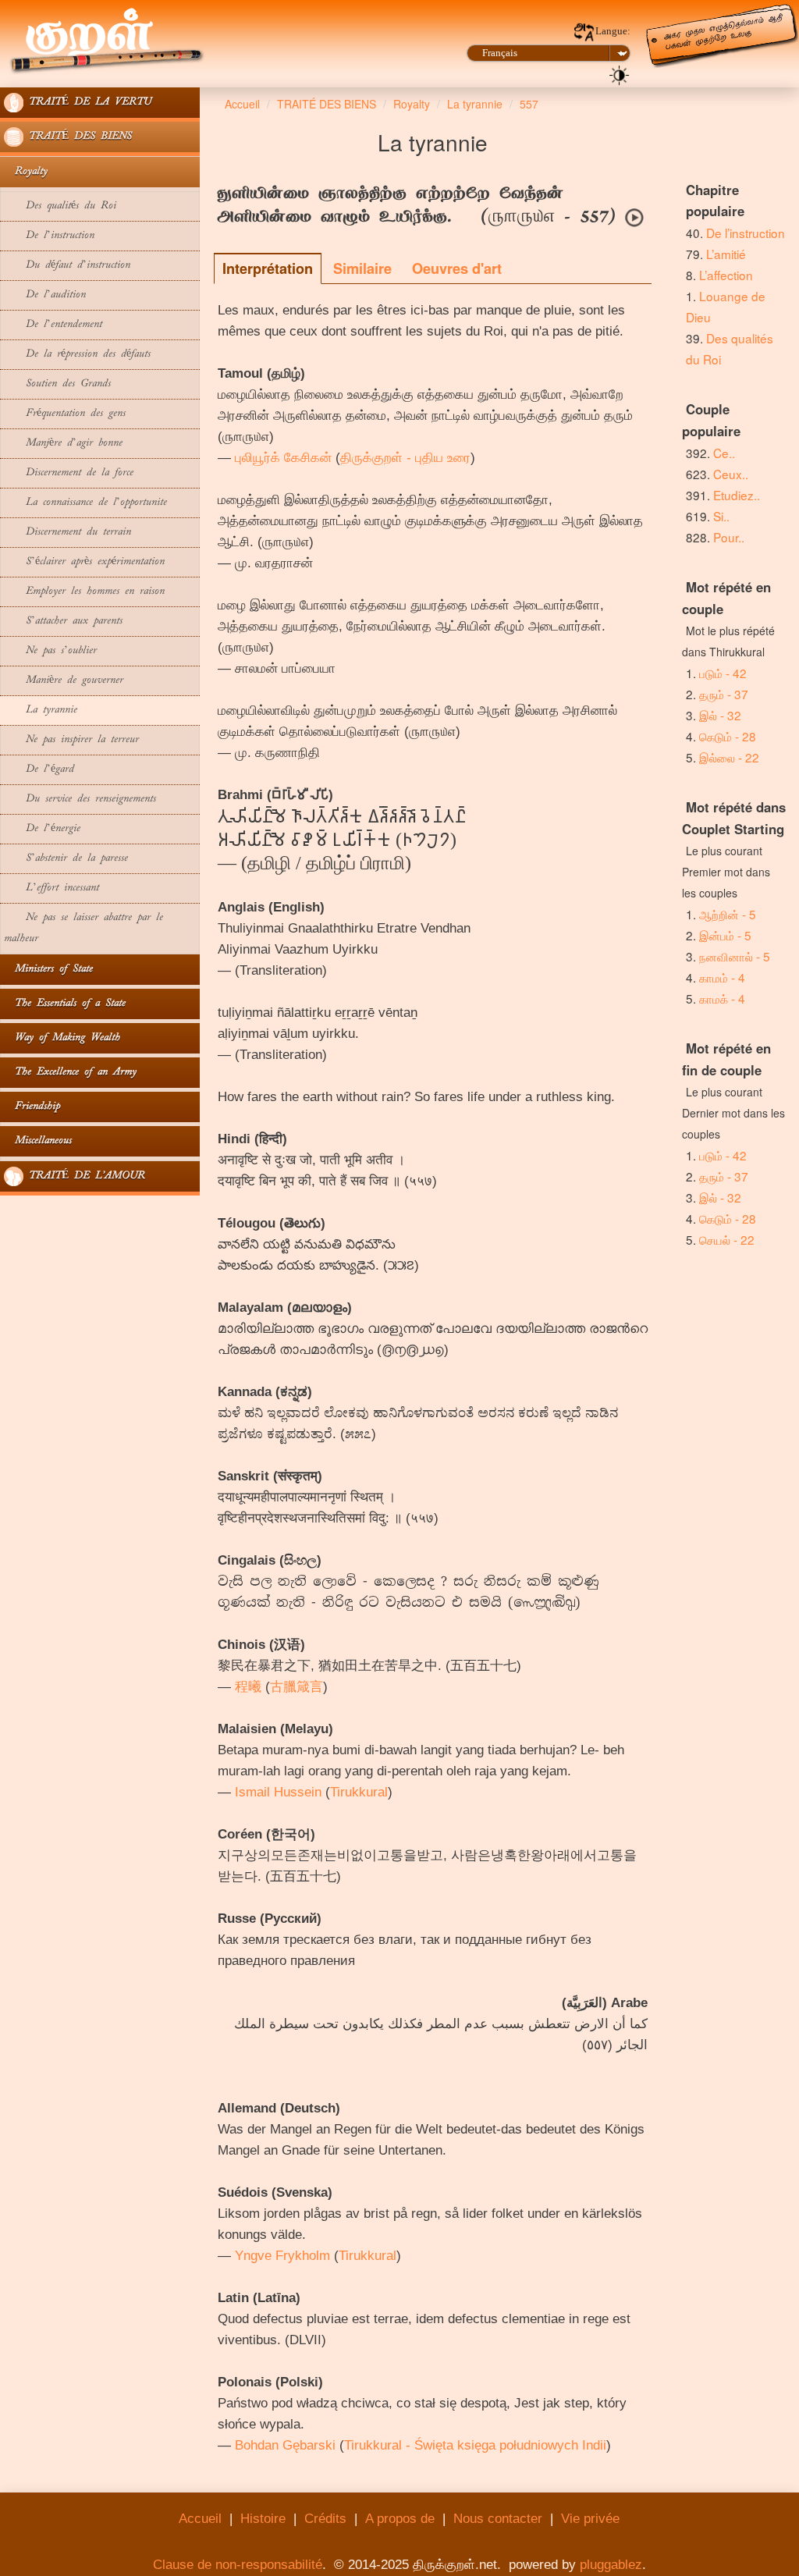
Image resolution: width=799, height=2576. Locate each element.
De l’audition (45, 295)
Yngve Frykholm (282, 2256)
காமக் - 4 (722, 998)
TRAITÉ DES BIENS (78, 137)
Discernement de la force (69, 473)
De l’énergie (42, 829)
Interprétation (268, 268)
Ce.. (724, 453)
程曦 (248, 1687)
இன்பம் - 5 (725, 935)
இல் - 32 (720, 715)
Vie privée (590, 2519)
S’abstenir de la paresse (69, 859)
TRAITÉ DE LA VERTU (87, 103)
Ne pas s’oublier (50, 651)
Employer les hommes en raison (84, 592)
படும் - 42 (723, 673)
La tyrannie (41, 711)
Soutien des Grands (57, 384)
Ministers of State (48, 970)
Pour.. (729, 537)
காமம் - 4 (722, 977)
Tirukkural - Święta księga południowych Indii (475, 2445)
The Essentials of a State (65, 1004)
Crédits (325, 2519)
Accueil (200, 2519)
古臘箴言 (297, 1687)
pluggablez (611, 2565)
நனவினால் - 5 (735, 956)
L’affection (726, 275)
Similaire (362, 268)
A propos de (400, 2519)
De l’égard (39, 770)
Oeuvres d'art (457, 268)
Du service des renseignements (80, 799)
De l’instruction (49, 236)
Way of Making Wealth (62, 1038)
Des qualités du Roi (60, 206)
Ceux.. (731, 474)
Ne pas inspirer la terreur (71, 740)
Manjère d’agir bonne (63, 444)
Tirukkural (359, 1792)
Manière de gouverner (64, 681)
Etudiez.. (737, 495)
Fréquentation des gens (65, 414)
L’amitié (728, 254)
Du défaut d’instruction (67, 266)
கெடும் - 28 (728, 736)
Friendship (32, 1107)
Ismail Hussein (278, 1792)
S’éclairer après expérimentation (84, 562)
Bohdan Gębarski (285, 2445)
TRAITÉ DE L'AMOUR (84, 1176)
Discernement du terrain (67, 533)
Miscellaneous (38, 1141)
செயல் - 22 (727, 1239)
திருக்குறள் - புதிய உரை (405, 458)
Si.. (721, 516)
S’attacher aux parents (63, 622)
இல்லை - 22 (729, 757)
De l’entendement (53, 325)
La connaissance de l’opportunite (85, 503)
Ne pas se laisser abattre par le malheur (83, 929)
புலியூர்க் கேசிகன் (283, 458)
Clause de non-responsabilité (238, 2565)
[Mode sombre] (620, 74)
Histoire (263, 2519)
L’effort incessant (51, 888)
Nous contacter (498, 2519)
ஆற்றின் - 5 (728, 914)
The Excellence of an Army (70, 1073)
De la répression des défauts (77, 355)
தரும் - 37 (724, 694)
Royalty (26, 172)
